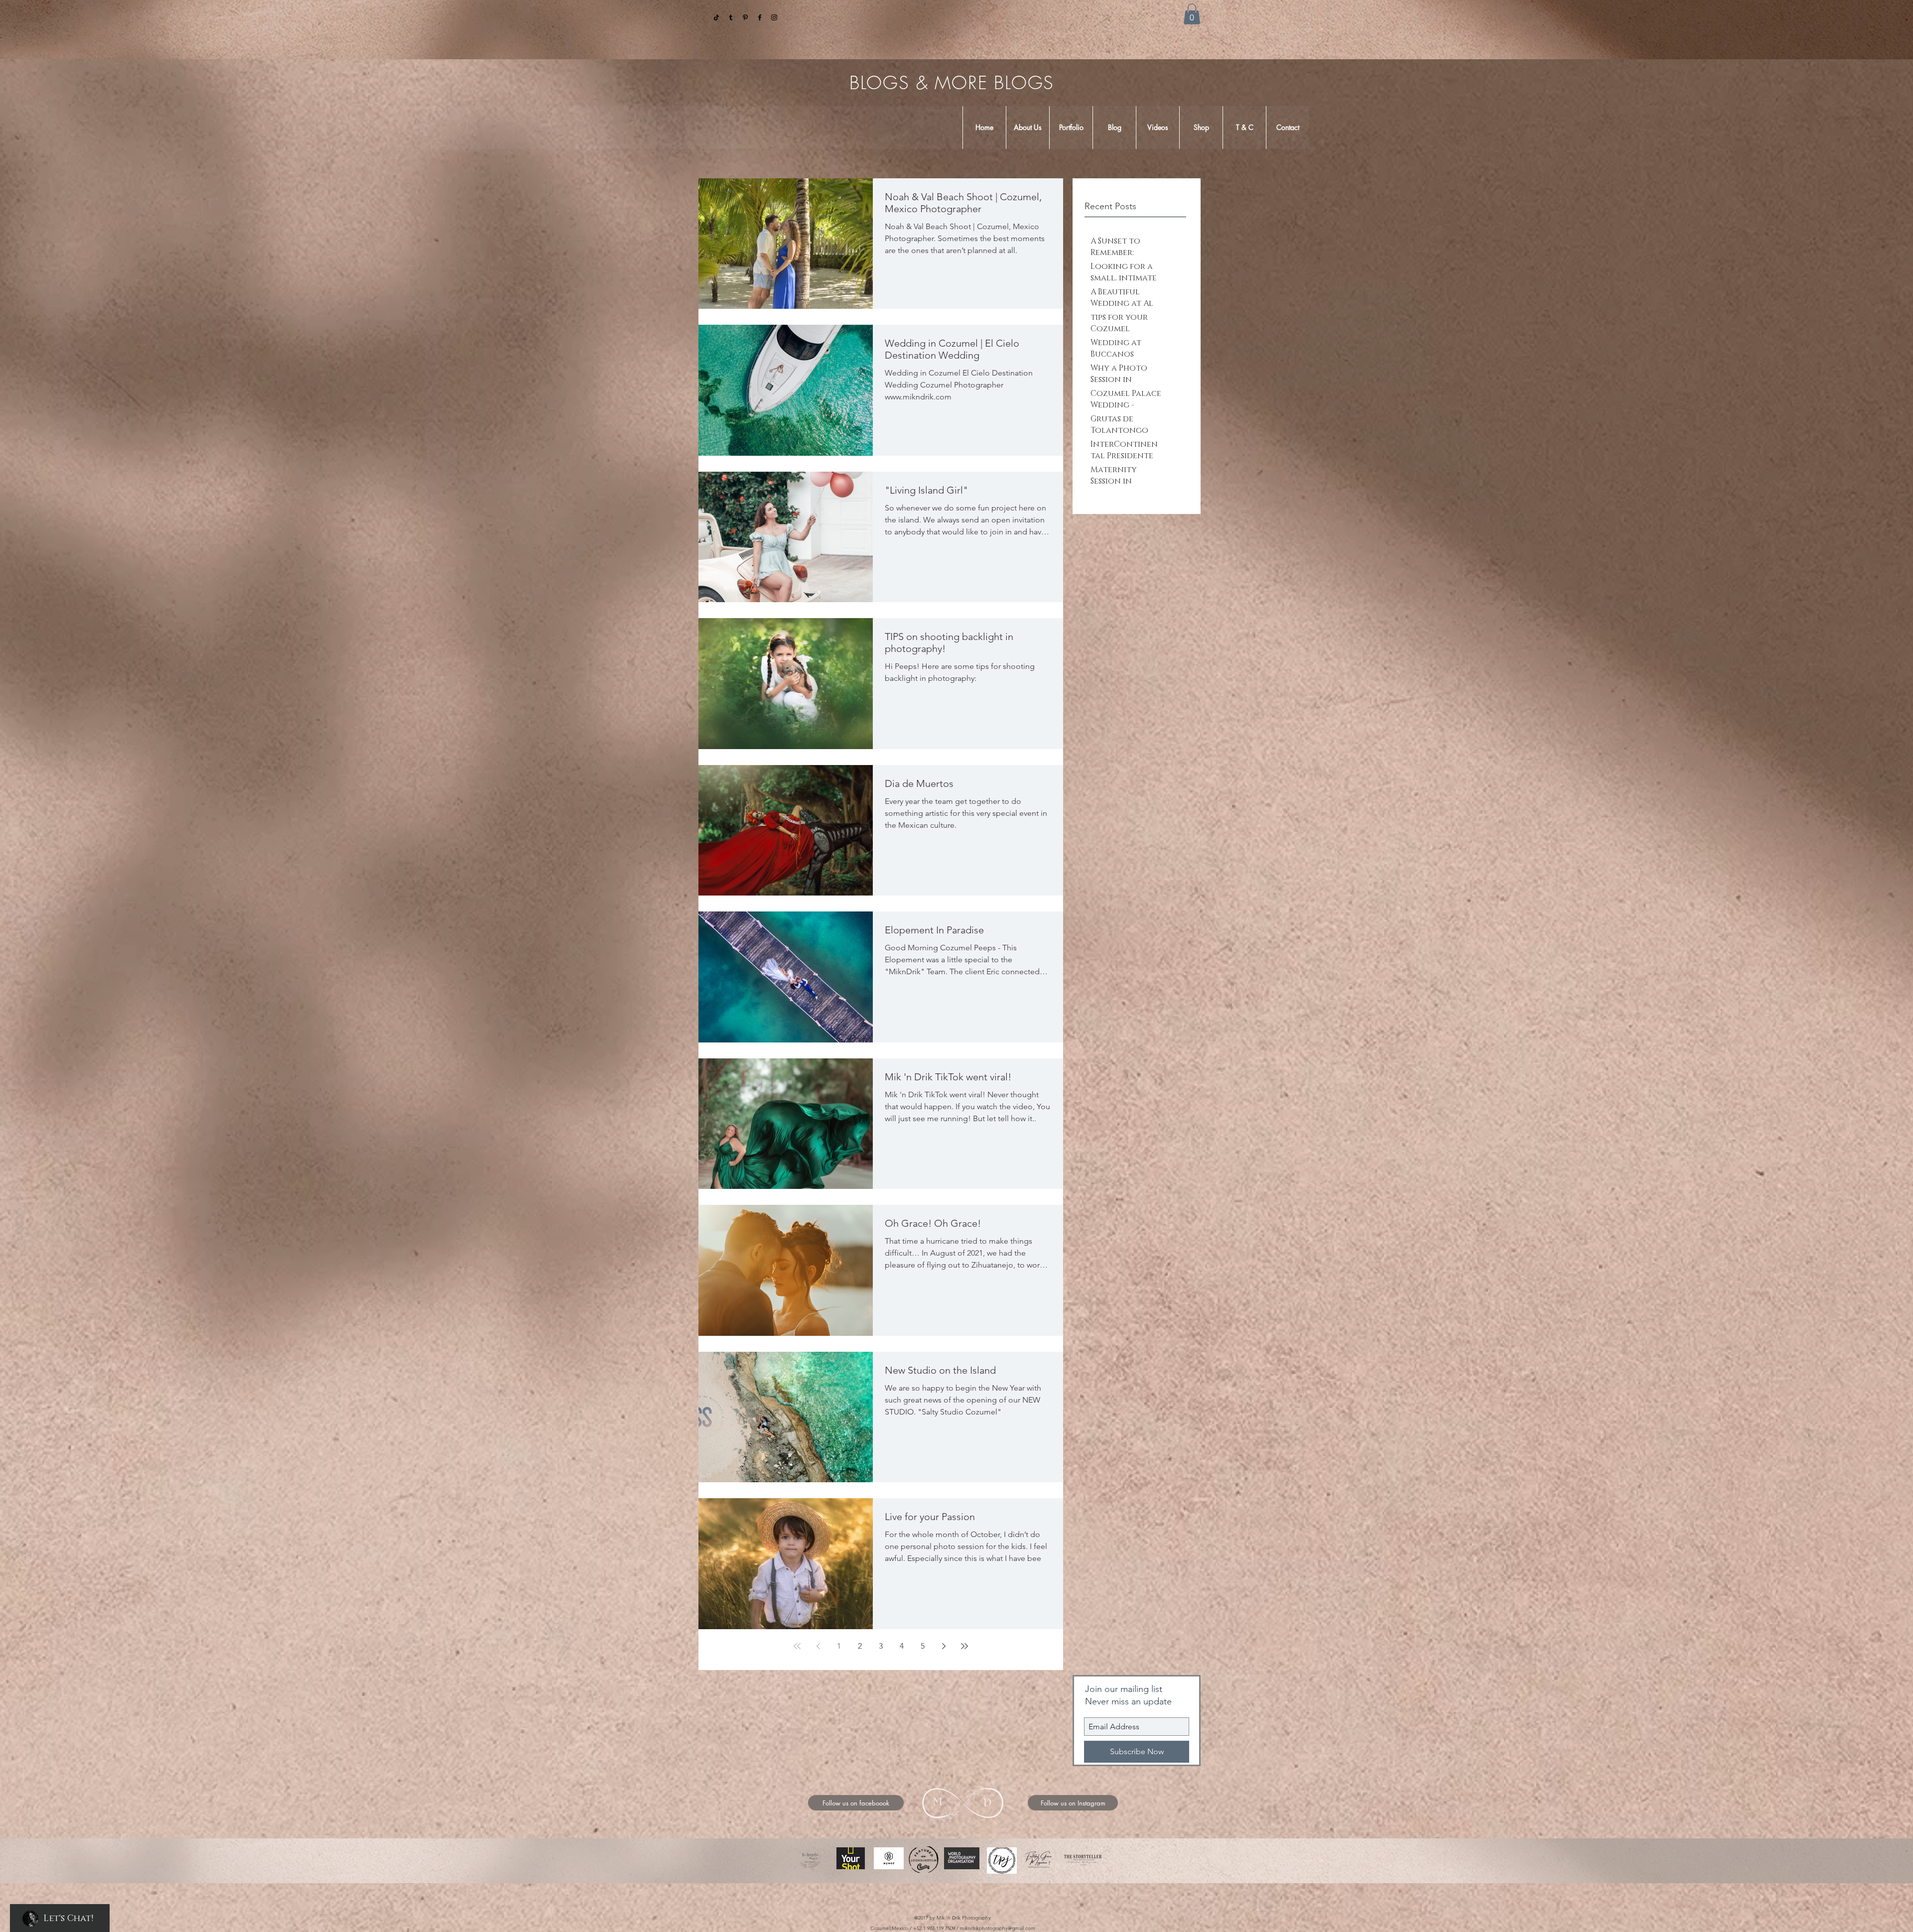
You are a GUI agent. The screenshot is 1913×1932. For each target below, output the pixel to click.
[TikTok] (716, 17)
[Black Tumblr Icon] (731, 17)
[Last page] (964, 1646)
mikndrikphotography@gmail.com (998, 1928)
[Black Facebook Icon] (760, 17)
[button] (1192, 14)
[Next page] (944, 1646)
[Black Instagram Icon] (774, 17)
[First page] (797, 1646)
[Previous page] (818, 1646)
